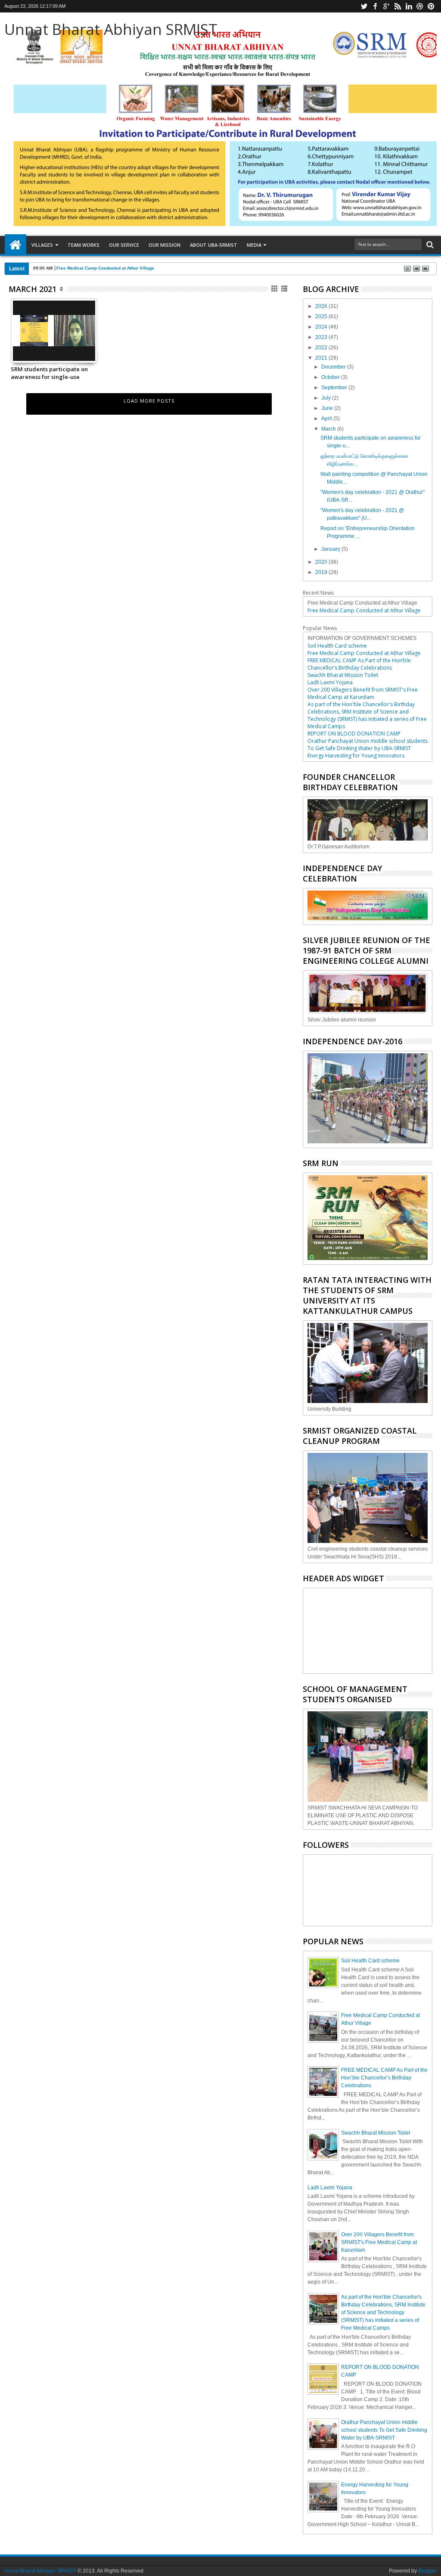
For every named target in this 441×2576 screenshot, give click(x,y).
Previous (92, 346)
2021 (322, 358)
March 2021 (33, 289)
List (285, 289)
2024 (322, 327)
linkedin (409, 6)
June (328, 408)
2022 (322, 348)
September (335, 388)
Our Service (124, 245)
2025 (322, 317)
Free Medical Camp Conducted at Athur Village (105, 268)
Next (17, 346)
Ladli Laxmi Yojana (330, 682)
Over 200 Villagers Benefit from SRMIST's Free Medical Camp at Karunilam (363, 693)
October (331, 377)
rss (398, 6)
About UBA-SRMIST (214, 245)
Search (429, 245)
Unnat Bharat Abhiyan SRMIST (111, 29)
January (331, 549)
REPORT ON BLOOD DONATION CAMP (354, 734)
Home (16, 245)
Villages (42, 245)
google (386, 6)
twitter (364, 6)
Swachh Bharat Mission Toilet (343, 675)
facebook (375, 6)
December (334, 367)
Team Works (84, 245)
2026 (322, 306)
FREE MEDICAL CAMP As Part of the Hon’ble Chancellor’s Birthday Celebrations (359, 664)
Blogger (427, 2571)
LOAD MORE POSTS (149, 401)
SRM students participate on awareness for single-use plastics (49, 373)
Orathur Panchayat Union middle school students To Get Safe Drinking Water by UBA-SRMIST (368, 745)
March (329, 429)
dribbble (420, 6)
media (254, 245)
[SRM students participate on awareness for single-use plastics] (54, 359)
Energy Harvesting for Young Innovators (356, 756)
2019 (322, 572)
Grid (275, 289)
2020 (322, 562)
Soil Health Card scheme (337, 646)
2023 (322, 337)
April (327, 419)
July (327, 398)
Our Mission (165, 245)
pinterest (431, 6)
